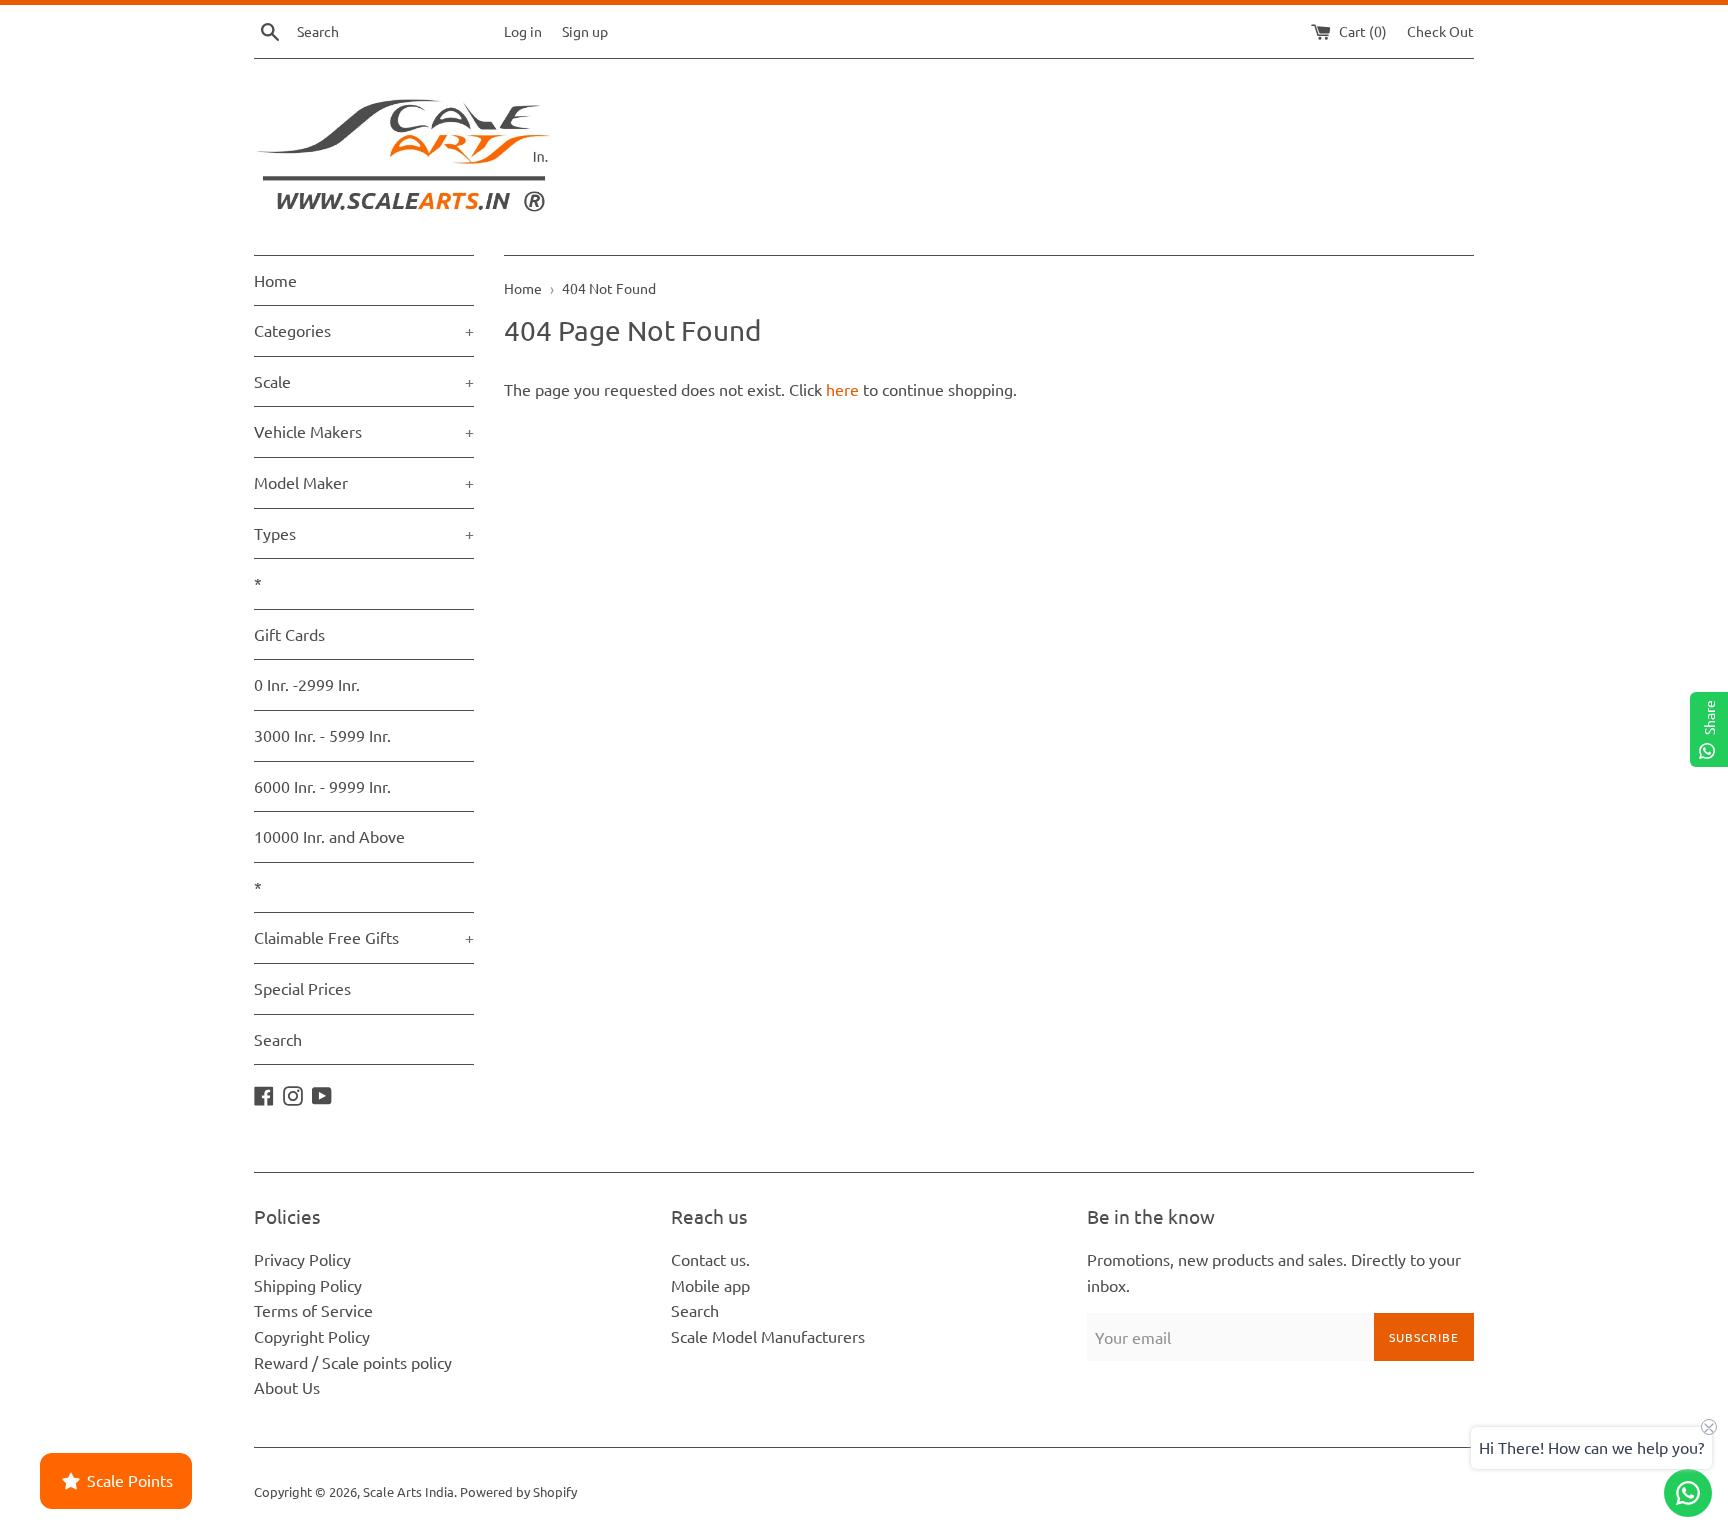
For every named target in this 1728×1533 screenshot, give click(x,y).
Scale (364, 381)
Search (278, 1039)
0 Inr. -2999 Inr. (307, 684)
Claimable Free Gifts (364, 937)
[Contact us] (1688, 1493)
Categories (364, 330)
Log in (523, 31)
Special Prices (302, 988)
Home (275, 280)
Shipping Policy (308, 1285)
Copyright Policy (312, 1336)
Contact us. (710, 1259)
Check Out (1440, 31)
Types (364, 533)
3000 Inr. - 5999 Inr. (322, 735)
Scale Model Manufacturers (768, 1336)
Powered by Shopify (518, 1491)
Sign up (585, 31)
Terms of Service (313, 1310)
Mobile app (710, 1285)
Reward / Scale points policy (353, 1362)
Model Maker (364, 482)
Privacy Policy (302, 1259)
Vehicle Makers (364, 431)
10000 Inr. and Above (329, 836)
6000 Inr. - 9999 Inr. (322, 786)
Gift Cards (289, 634)
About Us (287, 1387)
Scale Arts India (408, 1491)
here (842, 389)
